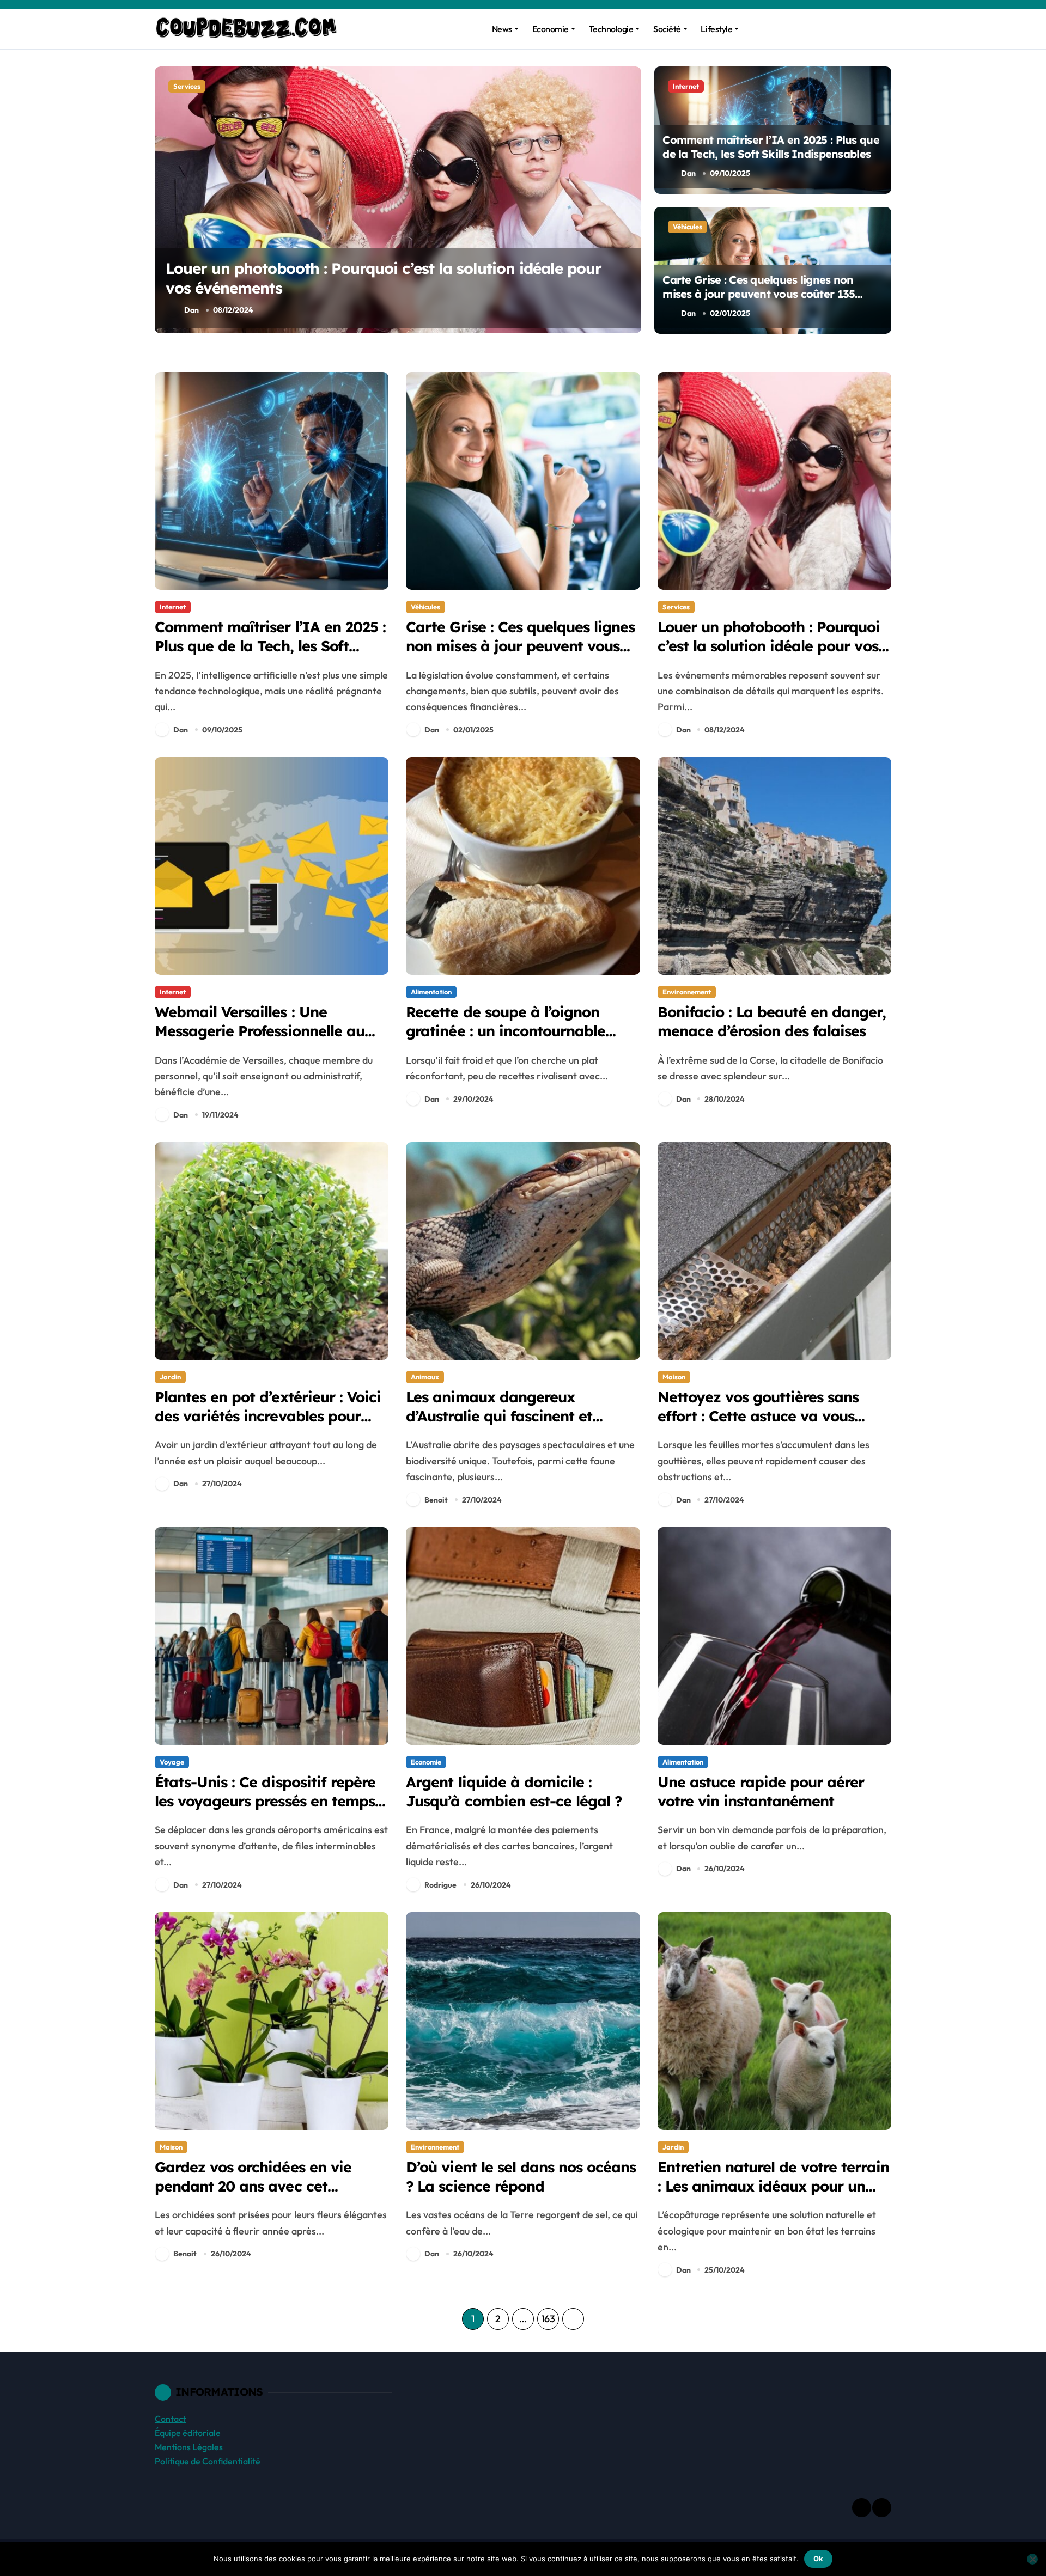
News (502, 29)
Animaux (425, 1377)
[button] (630, 199)
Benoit (436, 1500)
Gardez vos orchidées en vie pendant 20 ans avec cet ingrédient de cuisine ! (253, 2186)
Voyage (172, 1762)
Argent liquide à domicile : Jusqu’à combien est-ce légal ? (514, 1791)
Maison (674, 1377)
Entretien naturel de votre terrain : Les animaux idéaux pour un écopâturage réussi (773, 2186)
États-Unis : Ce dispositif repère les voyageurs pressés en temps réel (265, 1801)
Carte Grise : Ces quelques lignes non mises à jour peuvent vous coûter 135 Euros (759, 294)
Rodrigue (440, 1885)
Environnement (687, 992)
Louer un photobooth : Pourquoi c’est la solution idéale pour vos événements (769, 646)
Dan (191, 310)
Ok (818, 2559)
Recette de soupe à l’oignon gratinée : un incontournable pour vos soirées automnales (506, 1031)
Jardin (170, 1377)
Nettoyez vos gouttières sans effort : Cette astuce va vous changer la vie (758, 1416)
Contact (171, 2419)
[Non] (1032, 2559)
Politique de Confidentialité (208, 2461)
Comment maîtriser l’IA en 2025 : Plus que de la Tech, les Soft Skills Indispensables (771, 147)
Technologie (611, 29)
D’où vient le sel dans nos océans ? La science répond (521, 2177)
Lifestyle (716, 29)
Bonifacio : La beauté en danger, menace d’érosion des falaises (772, 1021)
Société (667, 29)
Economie (551, 29)
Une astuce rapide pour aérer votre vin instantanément (761, 1791)
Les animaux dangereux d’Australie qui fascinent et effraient (499, 1416)
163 (548, 2319)
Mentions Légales (189, 2447)
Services (676, 607)
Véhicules (688, 227)
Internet (186, 86)
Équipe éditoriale (188, 2433)
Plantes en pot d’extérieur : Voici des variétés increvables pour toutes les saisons (268, 1416)
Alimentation (431, 992)
